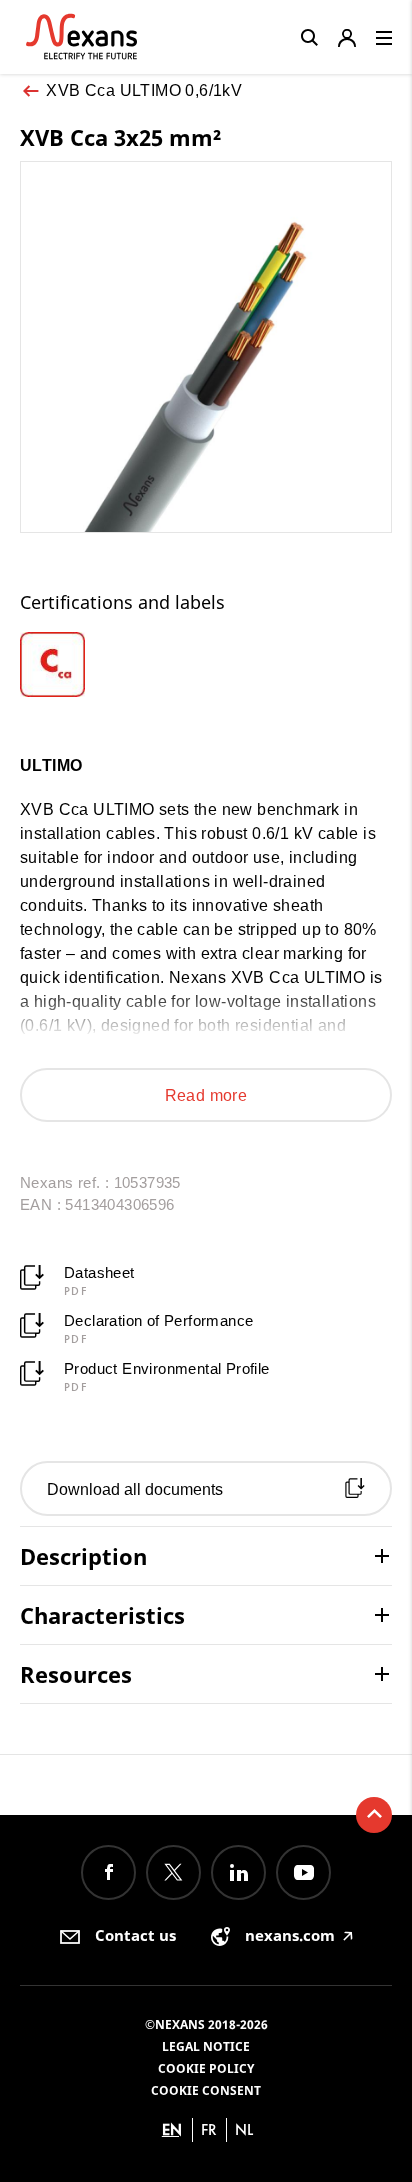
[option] (66, 664)
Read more (206, 1095)
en (172, 2129)
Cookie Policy (206, 2068)
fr (209, 2129)
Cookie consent (206, 2090)
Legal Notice (206, 2046)
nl (244, 2129)
